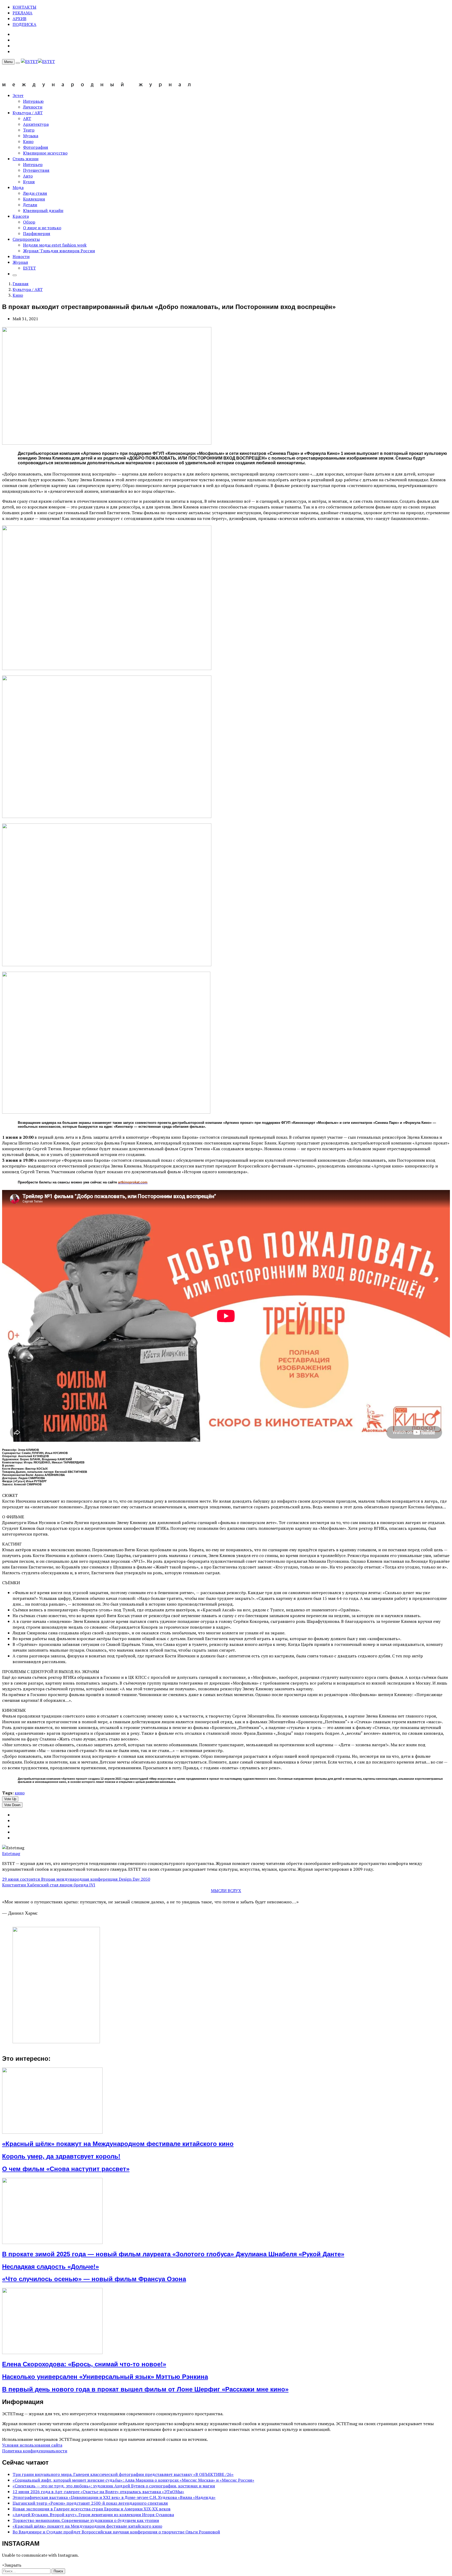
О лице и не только (42, 228)
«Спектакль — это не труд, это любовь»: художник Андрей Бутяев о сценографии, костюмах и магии (114, 2486)
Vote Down (12, 1805)
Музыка (31, 136)
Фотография (36, 147)
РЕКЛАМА (22, 13)
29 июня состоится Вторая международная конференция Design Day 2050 (76, 1879)
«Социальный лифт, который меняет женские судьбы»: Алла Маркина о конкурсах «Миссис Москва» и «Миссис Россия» (133, 2480)
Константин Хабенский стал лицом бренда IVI (49, 1885)
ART (27, 118)
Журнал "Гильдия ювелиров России (59, 251)
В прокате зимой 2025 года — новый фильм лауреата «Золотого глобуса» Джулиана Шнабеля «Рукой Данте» (173, 2254)
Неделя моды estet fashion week (55, 245)
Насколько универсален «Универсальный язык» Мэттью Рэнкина (105, 2377)
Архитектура (36, 124)
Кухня (29, 182)
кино (20, 1793)
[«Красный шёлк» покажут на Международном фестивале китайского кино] (52, 2132)
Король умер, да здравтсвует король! (61, 2156)
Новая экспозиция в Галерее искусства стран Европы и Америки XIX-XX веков (92, 2509)
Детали (30, 205)
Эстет (18, 95)
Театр (29, 130)
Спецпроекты (26, 239)
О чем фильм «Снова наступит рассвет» (66, 2169)
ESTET (29, 268)
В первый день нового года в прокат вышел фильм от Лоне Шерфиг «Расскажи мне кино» (145, 2389)
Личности (33, 107)
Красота (21, 216)
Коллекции (34, 199)
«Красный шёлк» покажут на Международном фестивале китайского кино (118, 2144)
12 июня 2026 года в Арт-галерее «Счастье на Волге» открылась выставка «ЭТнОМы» (98, 2492)
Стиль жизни (26, 159)
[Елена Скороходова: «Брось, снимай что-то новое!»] (52, 2352)
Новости (21, 256)
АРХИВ (19, 19)
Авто (28, 176)
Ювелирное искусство (45, 153)
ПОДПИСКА (24, 24)
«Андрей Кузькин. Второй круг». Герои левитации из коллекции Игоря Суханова (93, 2515)
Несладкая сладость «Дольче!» (50, 2267)
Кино (28, 141)
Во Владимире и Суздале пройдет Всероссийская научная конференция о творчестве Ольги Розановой (116, 2532)
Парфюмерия (37, 233)
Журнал (20, 262)
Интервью (33, 101)
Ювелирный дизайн (43, 210)
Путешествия (36, 170)
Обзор (29, 222)
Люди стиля (35, 193)
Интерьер (33, 164)
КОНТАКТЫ (24, 7)
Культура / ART (28, 113)
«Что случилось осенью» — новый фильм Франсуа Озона (94, 2279)
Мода (18, 187)
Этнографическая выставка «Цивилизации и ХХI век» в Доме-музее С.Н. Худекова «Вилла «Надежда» (114, 2497)
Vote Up (10, 1799)
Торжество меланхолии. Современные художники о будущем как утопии (86, 2520)
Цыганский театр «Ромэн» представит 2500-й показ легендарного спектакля (90, 2503)
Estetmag (11, 1853)
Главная (21, 284)
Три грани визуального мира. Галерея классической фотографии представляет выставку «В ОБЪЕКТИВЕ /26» (123, 2474)
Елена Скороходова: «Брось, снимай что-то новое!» (84, 2364)
